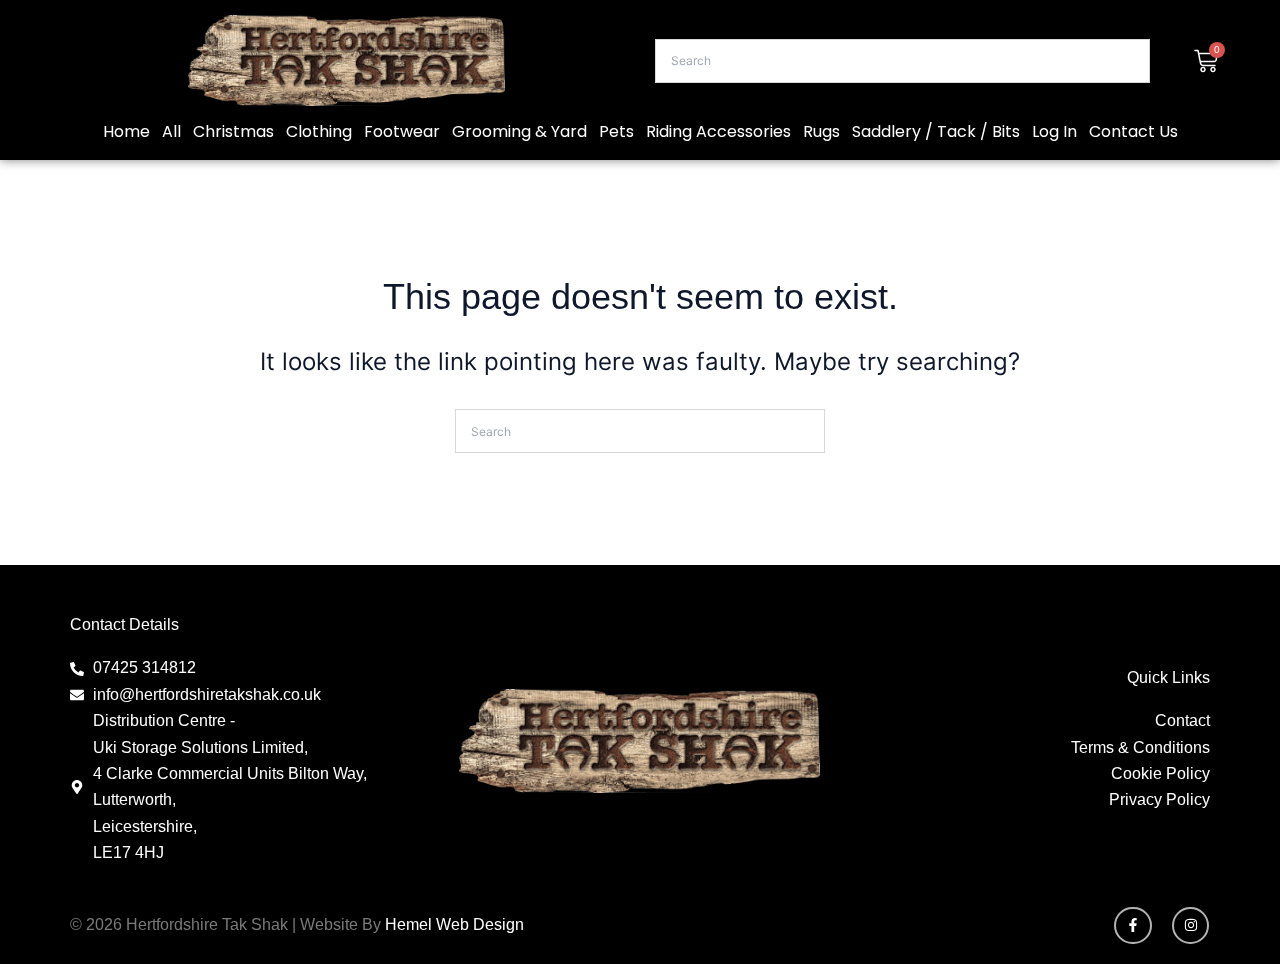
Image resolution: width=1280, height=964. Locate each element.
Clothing (319, 131)
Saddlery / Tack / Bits (936, 131)
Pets (616, 131)
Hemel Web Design (454, 924)
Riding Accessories (718, 131)
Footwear (402, 131)
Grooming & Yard (519, 131)
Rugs (821, 131)
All (171, 131)
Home (126, 131)
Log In (1054, 131)
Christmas (233, 131)
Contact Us (1133, 131)
